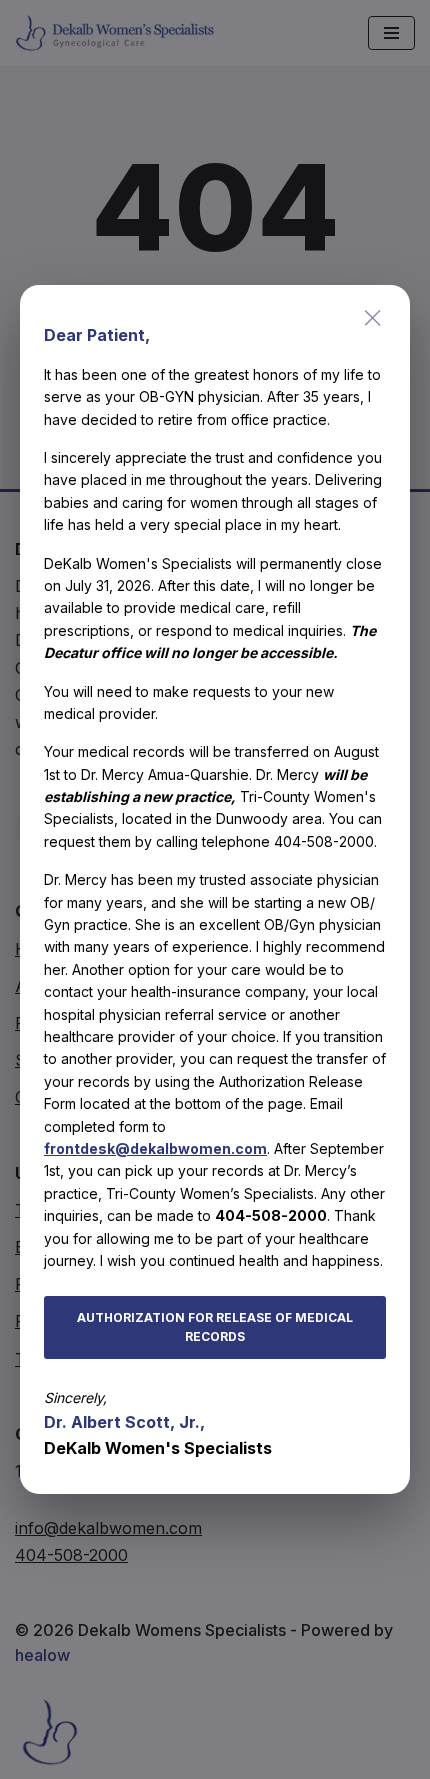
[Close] (373, 318)
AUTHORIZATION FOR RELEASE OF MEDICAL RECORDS (215, 1327)
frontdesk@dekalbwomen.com (155, 1148)
